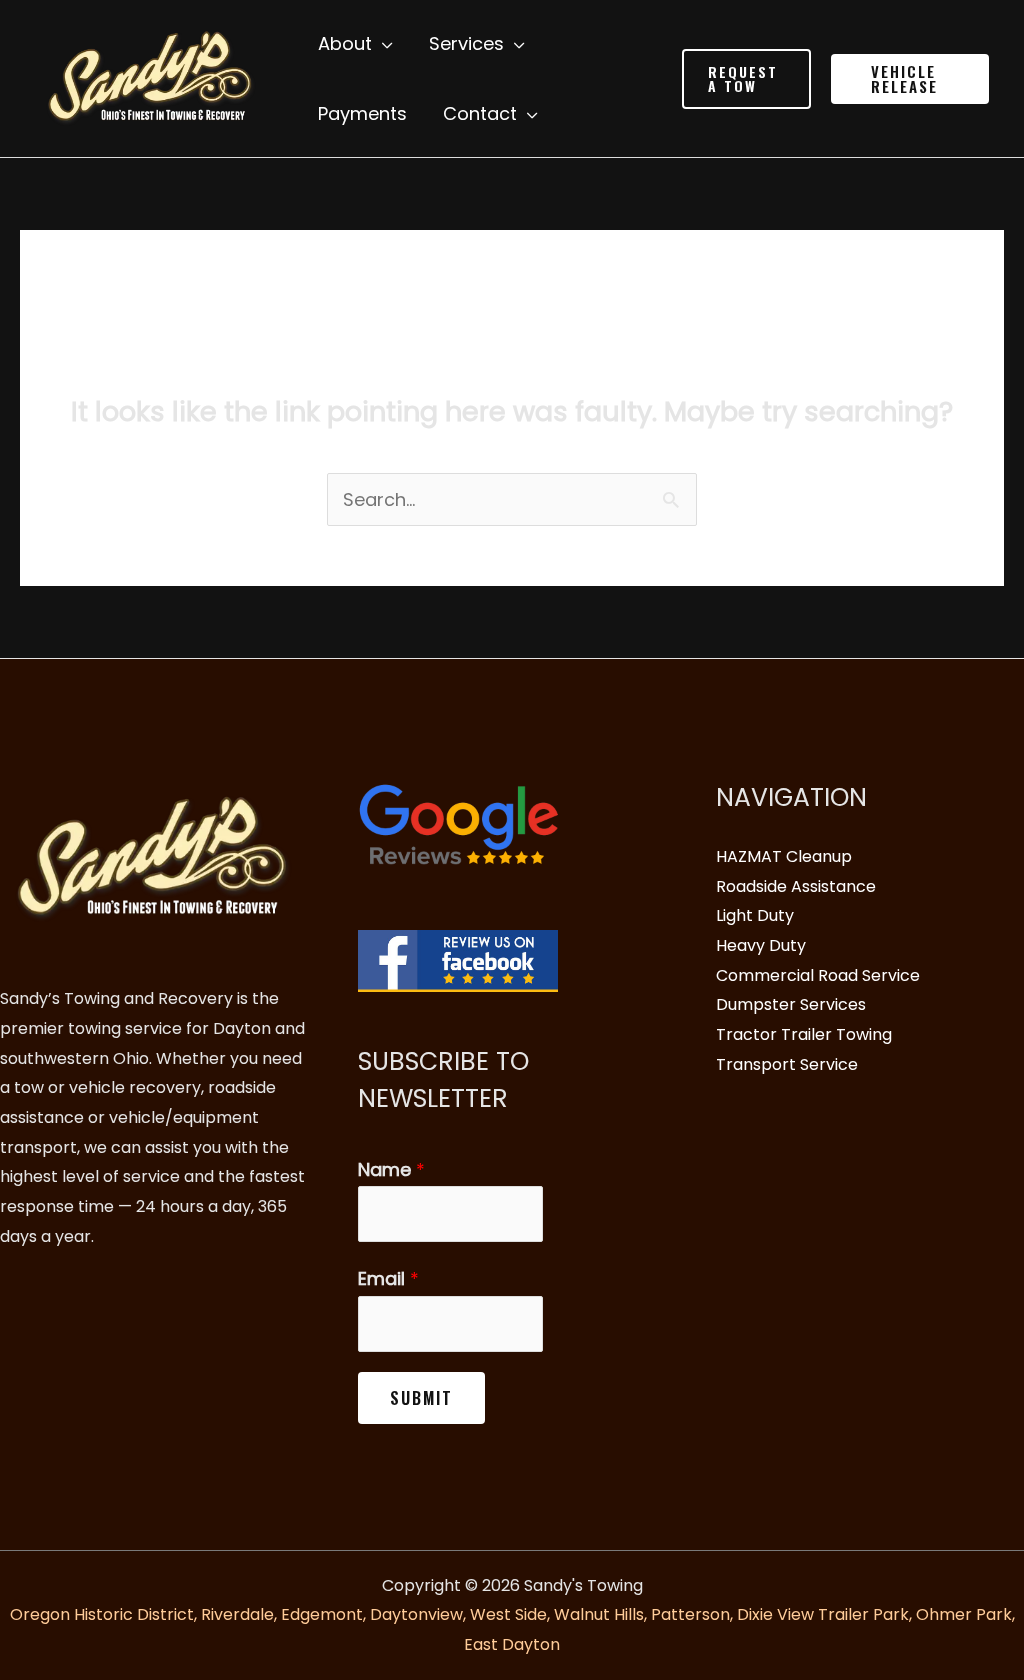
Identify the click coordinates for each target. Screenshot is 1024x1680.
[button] (746, 79)
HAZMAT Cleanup (784, 856)
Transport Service (787, 1064)
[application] (382, 44)
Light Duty (755, 915)
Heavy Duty (761, 945)
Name (391, 1169)
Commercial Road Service (818, 975)
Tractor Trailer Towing (804, 1034)
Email (388, 1278)
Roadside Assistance (796, 886)
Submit (421, 1398)
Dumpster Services (791, 1004)
